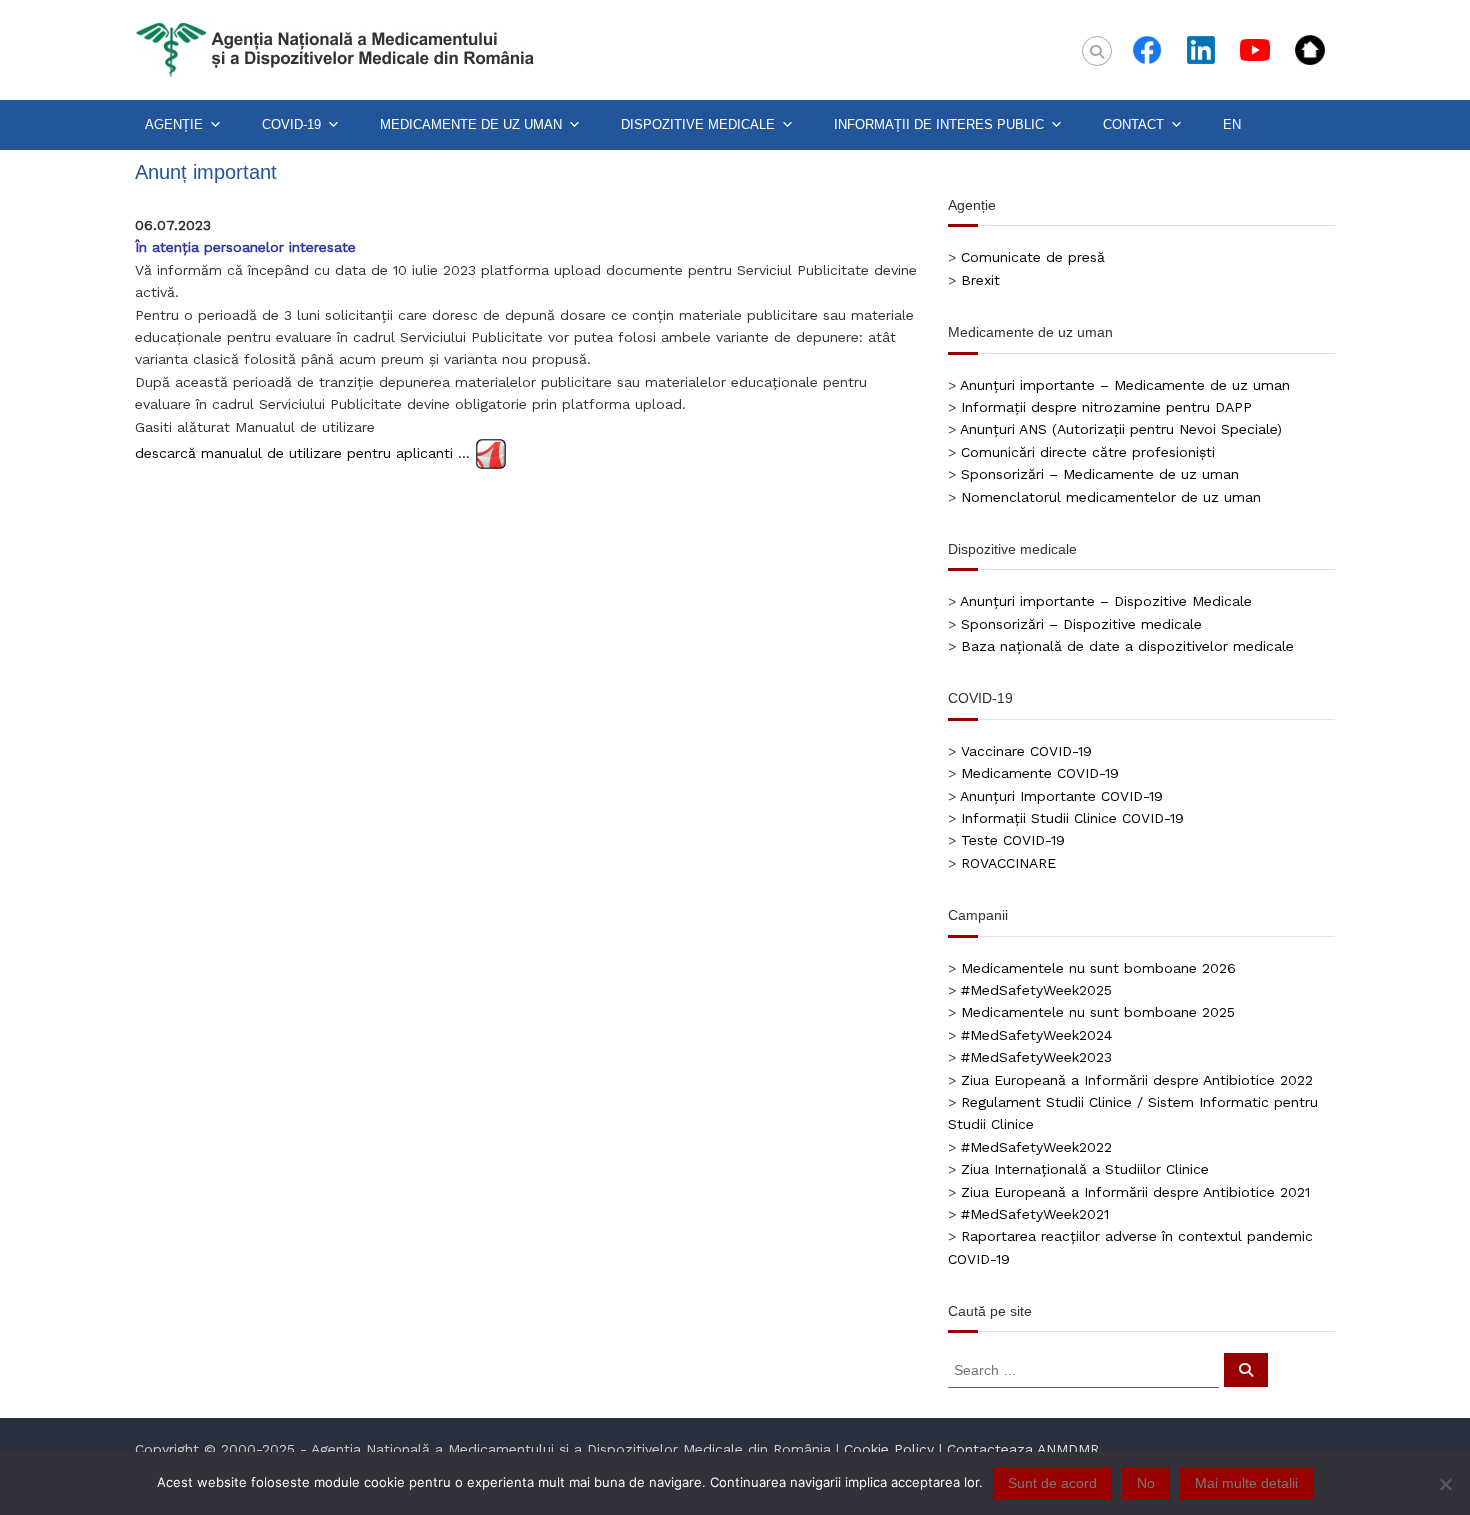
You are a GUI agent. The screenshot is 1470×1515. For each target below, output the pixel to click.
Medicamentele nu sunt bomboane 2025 (1098, 1012)
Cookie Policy (889, 1449)
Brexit (980, 280)
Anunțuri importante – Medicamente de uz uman (1125, 385)
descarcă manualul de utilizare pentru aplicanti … (302, 452)
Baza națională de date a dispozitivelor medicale (1127, 646)
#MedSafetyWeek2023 (1036, 1057)
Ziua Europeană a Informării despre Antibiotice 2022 (1137, 1080)
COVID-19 (291, 124)
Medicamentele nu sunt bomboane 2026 (1098, 968)
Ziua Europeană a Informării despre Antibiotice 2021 (1135, 1192)
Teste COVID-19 (1013, 840)
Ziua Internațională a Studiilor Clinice (1085, 1169)
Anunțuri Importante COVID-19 (1061, 796)
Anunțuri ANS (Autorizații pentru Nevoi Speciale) (1121, 429)
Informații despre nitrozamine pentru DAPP (1106, 407)
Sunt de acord (1052, 1483)
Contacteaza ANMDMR (1023, 1449)
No (1146, 1483)
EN (1232, 124)
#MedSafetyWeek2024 (1036, 1035)
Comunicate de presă (1033, 257)
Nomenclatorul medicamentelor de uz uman (1111, 497)
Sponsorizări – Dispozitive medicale (1081, 624)
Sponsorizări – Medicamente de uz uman (1100, 474)
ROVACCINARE (1008, 863)
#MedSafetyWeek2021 (1035, 1214)
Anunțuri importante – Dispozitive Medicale (1106, 601)
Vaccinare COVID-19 (1026, 751)
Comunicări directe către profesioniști (1088, 452)
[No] (1445, 1484)
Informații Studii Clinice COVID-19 (1072, 818)
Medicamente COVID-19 (1040, 773)
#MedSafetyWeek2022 (1036, 1147)
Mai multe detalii (1246, 1483)
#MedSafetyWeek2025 (1036, 990)
